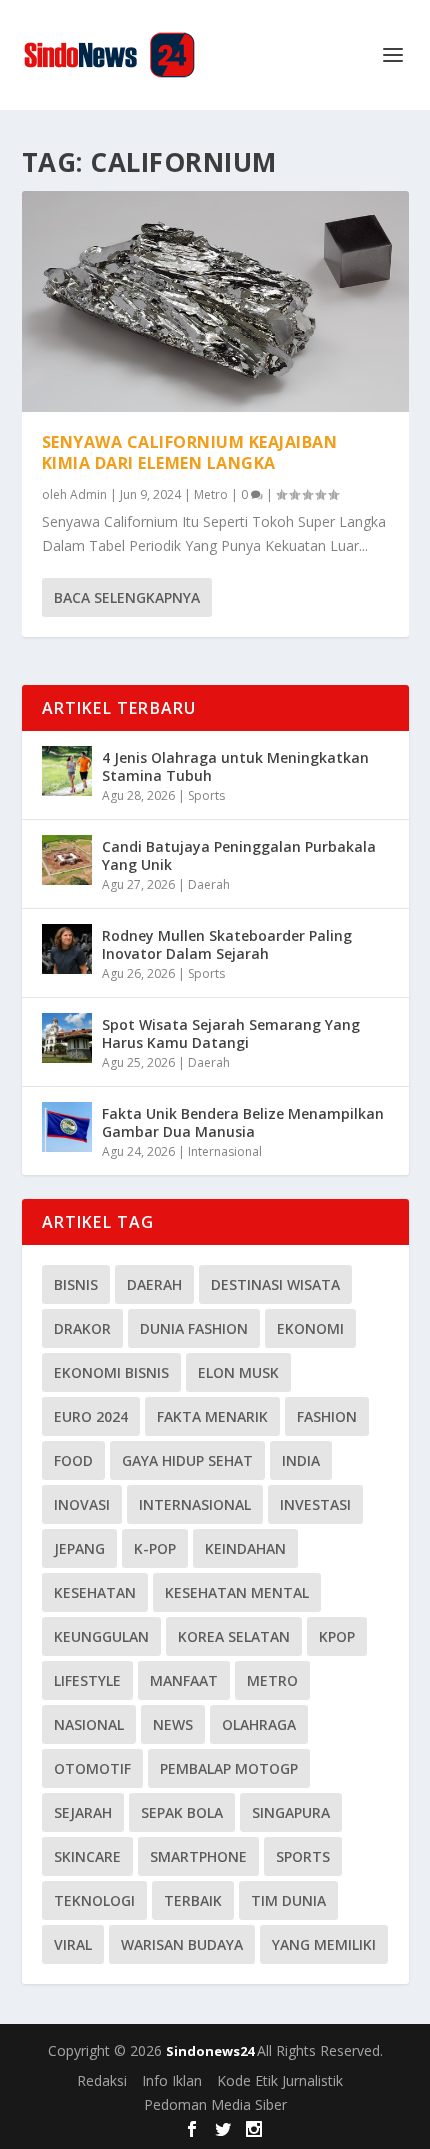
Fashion (327, 1416)
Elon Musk (238, 1372)
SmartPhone (198, 1856)
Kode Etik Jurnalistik (280, 2080)
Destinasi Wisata (275, 1284)
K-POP (155, 1548)
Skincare (87, 1856)
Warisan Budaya (182, 1944)
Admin (88, 494)
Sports (206, 795)
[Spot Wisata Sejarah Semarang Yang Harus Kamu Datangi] (67, 1038)
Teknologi (94, 1900)
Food (73, 1460)
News (173, 1724)
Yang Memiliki (324, 1944)
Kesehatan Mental (237, 1592)
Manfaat (184, 1680)
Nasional (89, 1724)
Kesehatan (95, 1592)
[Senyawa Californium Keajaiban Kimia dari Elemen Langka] (215, 301)
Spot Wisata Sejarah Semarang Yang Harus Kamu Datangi (231, 1033)
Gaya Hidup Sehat (187, 1460)
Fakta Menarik (212, 1416)
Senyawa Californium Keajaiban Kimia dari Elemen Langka (190, 452)
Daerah (209, 884)
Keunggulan (101, 1636)
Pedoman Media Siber (215, 2104)
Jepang (79, 1548)
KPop (337, 1636)
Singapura (291, 1812)
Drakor (82, 1328)
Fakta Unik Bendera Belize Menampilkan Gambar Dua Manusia (243, 1122)
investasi (315, 1504)
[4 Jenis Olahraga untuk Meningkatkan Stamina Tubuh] (67, 771)
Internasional (225, 1151)
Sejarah (83, 1812)
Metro (211, 494)
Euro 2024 (91, 1416)
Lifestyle (87, 1680)
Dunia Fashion (194, 1328)
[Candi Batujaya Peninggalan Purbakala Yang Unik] (67, 860)
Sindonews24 (211, 2051)
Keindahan (245, 1548)
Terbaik (193, 1900)
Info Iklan (172, 2080)
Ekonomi (310, 1328)
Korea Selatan (234, 1636)
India (301, 1460)
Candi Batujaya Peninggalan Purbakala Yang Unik (239, 855)
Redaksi (102, 2080)
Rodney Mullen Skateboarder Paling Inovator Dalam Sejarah (227, 944)
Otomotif (92, 1768)
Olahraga (259, 1724)
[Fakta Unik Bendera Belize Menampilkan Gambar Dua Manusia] (67, 1127)
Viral (73, 1944)
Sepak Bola (182, 1812)
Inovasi (82, 1504)
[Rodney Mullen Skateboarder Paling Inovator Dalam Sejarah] (67, 949)
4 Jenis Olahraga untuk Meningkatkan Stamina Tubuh (235, 766)
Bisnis (76, 1284)
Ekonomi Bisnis (111, 1372)
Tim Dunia (288, 1900)
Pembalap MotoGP (229, 1768)
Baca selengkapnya (127, 597)
